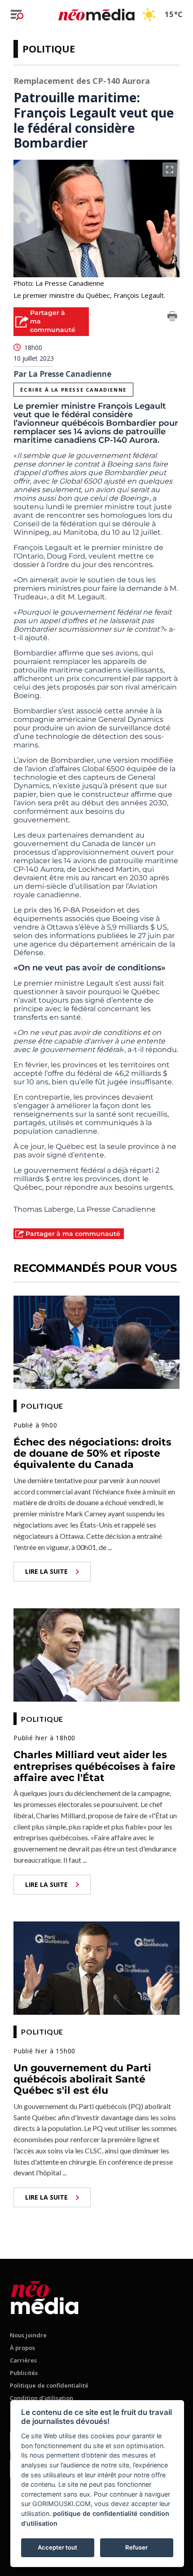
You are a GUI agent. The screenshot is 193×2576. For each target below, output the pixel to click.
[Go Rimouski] (45, 2296)
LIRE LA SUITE (46, 1571)
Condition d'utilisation (42, 2398)
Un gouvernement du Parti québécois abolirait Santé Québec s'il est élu (82, 2079)
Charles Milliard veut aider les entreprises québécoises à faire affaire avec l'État (94, 1766)
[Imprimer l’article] (172, 318)
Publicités (24, 2373)
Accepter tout (57, 2547)
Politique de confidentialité (49, 2385)
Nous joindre (28, 2335)
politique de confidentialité (95, 2513)
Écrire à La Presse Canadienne (73, 390)
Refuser (136, 2547)
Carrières (23, 2360)
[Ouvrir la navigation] (17, 15)
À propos (22, 2348)
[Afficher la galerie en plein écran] (170, 170)
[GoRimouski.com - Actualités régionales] (96, 15)
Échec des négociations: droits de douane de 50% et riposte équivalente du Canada (92, 1454)
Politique (49, 48)
